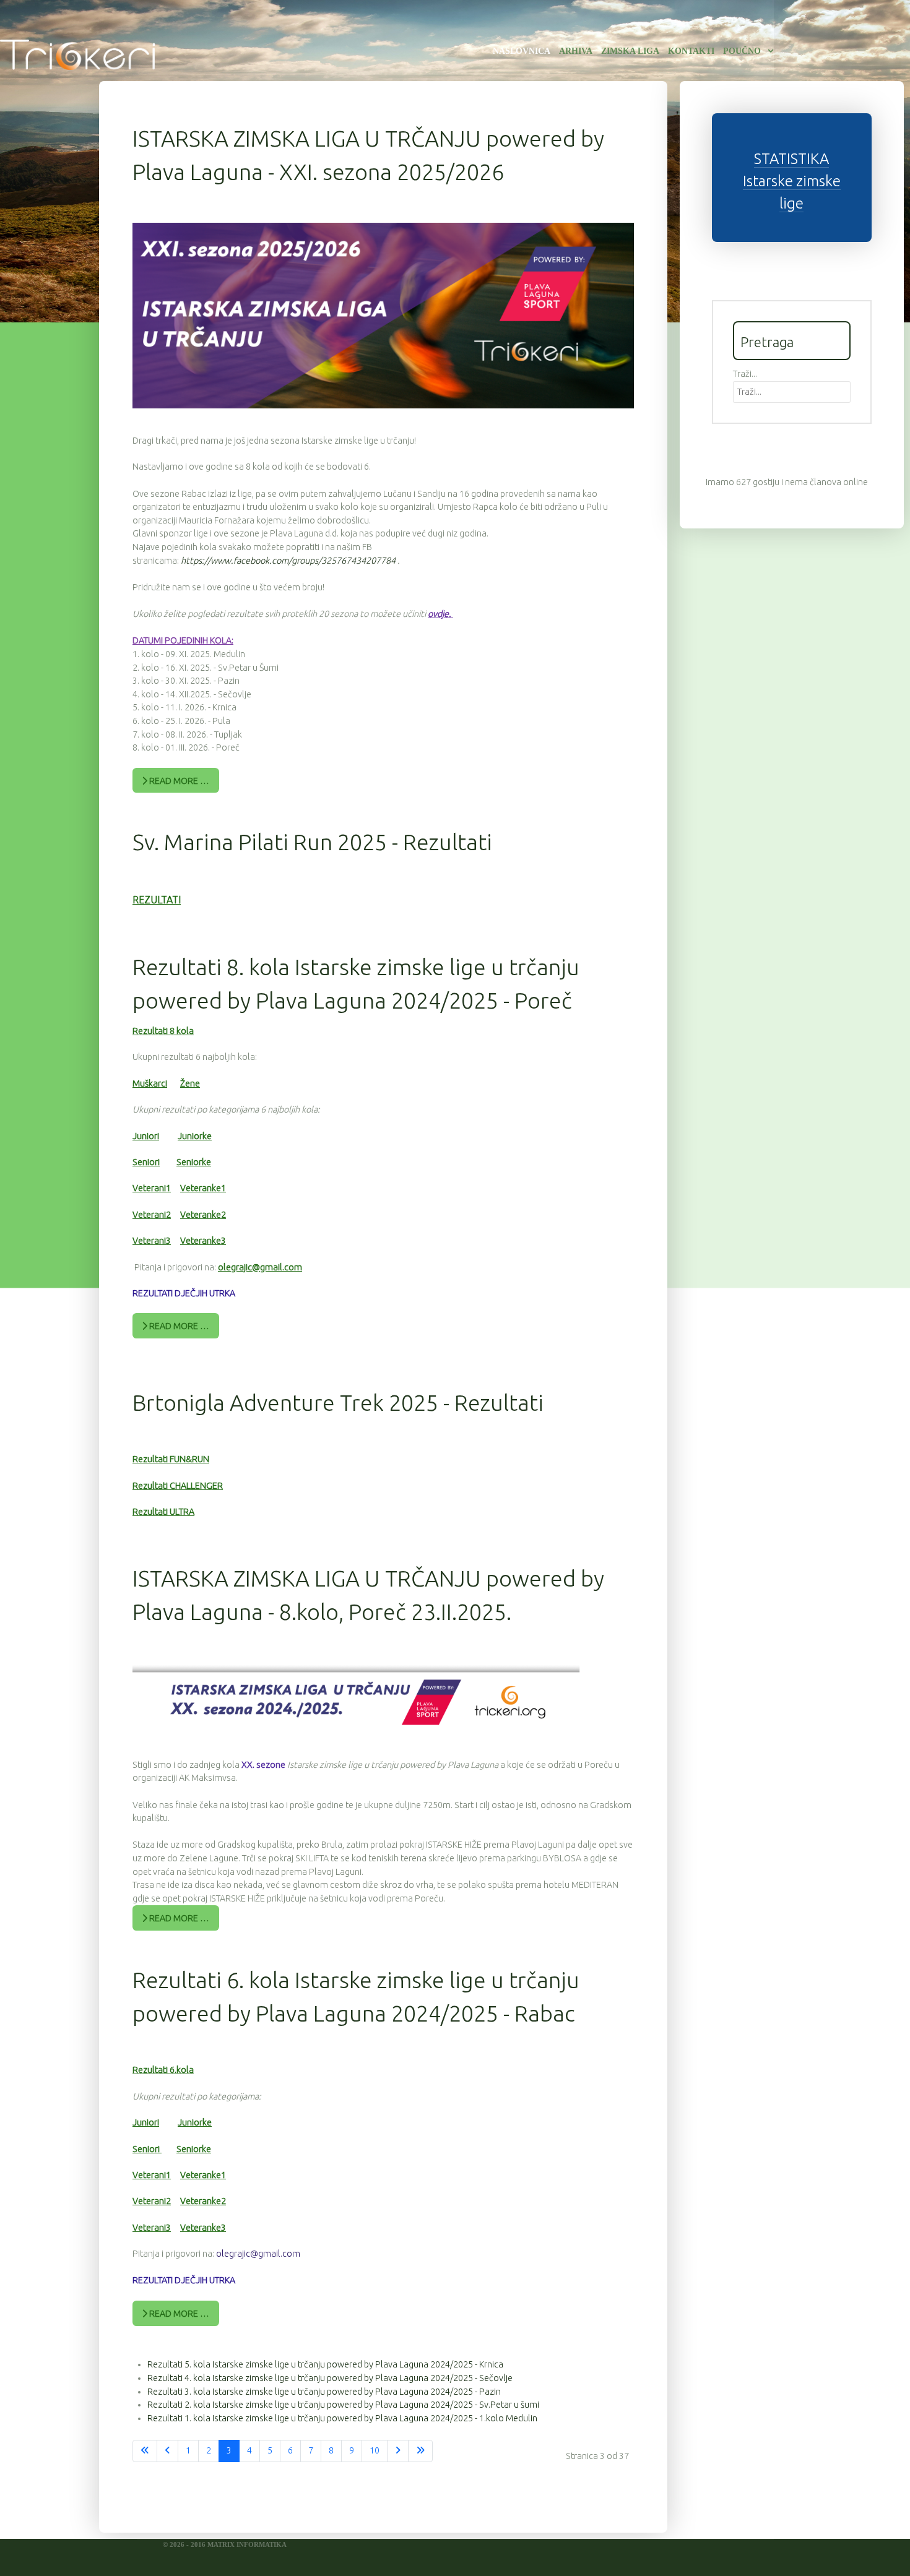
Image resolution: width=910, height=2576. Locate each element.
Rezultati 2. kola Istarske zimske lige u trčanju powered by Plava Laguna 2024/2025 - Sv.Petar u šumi (343, 2405)
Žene (190, 1083)
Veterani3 (152, 1241)
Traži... (745, 374)
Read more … (178, 781)
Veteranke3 (203, 1241)
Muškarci (150, 1083)
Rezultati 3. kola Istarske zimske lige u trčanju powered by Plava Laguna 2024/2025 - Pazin (324, 2392)
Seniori (146, 1162)
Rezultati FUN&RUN (171, 1459)
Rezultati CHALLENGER (178, 1486)
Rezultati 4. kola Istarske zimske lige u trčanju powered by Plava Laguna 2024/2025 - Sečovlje (330, 2378)
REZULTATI (157, 900)
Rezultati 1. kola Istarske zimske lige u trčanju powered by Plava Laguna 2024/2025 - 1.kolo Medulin (342, 2418)
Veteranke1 (203, 1188)
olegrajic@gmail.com (260, 1267)
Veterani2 (152, 1215)
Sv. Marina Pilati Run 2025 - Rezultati (312, 842)
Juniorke (195, 1136)
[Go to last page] (420, 2451)
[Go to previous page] (167, 2451)
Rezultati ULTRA (163, 1512)
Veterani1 (152, 1188)
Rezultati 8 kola (163, 1031)
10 (375, 2450)
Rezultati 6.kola (163, 2070)
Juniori (146, 1136)
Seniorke (194, 1162)
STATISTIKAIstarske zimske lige (792, 181)
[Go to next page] (398, 2451)
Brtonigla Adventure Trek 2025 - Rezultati (338, 1402)
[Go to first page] (145, 2451)
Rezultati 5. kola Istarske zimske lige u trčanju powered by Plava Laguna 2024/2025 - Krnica (325, 2364)
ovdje (438, 614)
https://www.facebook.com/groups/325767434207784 (289, 561)
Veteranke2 (203, 1215)
